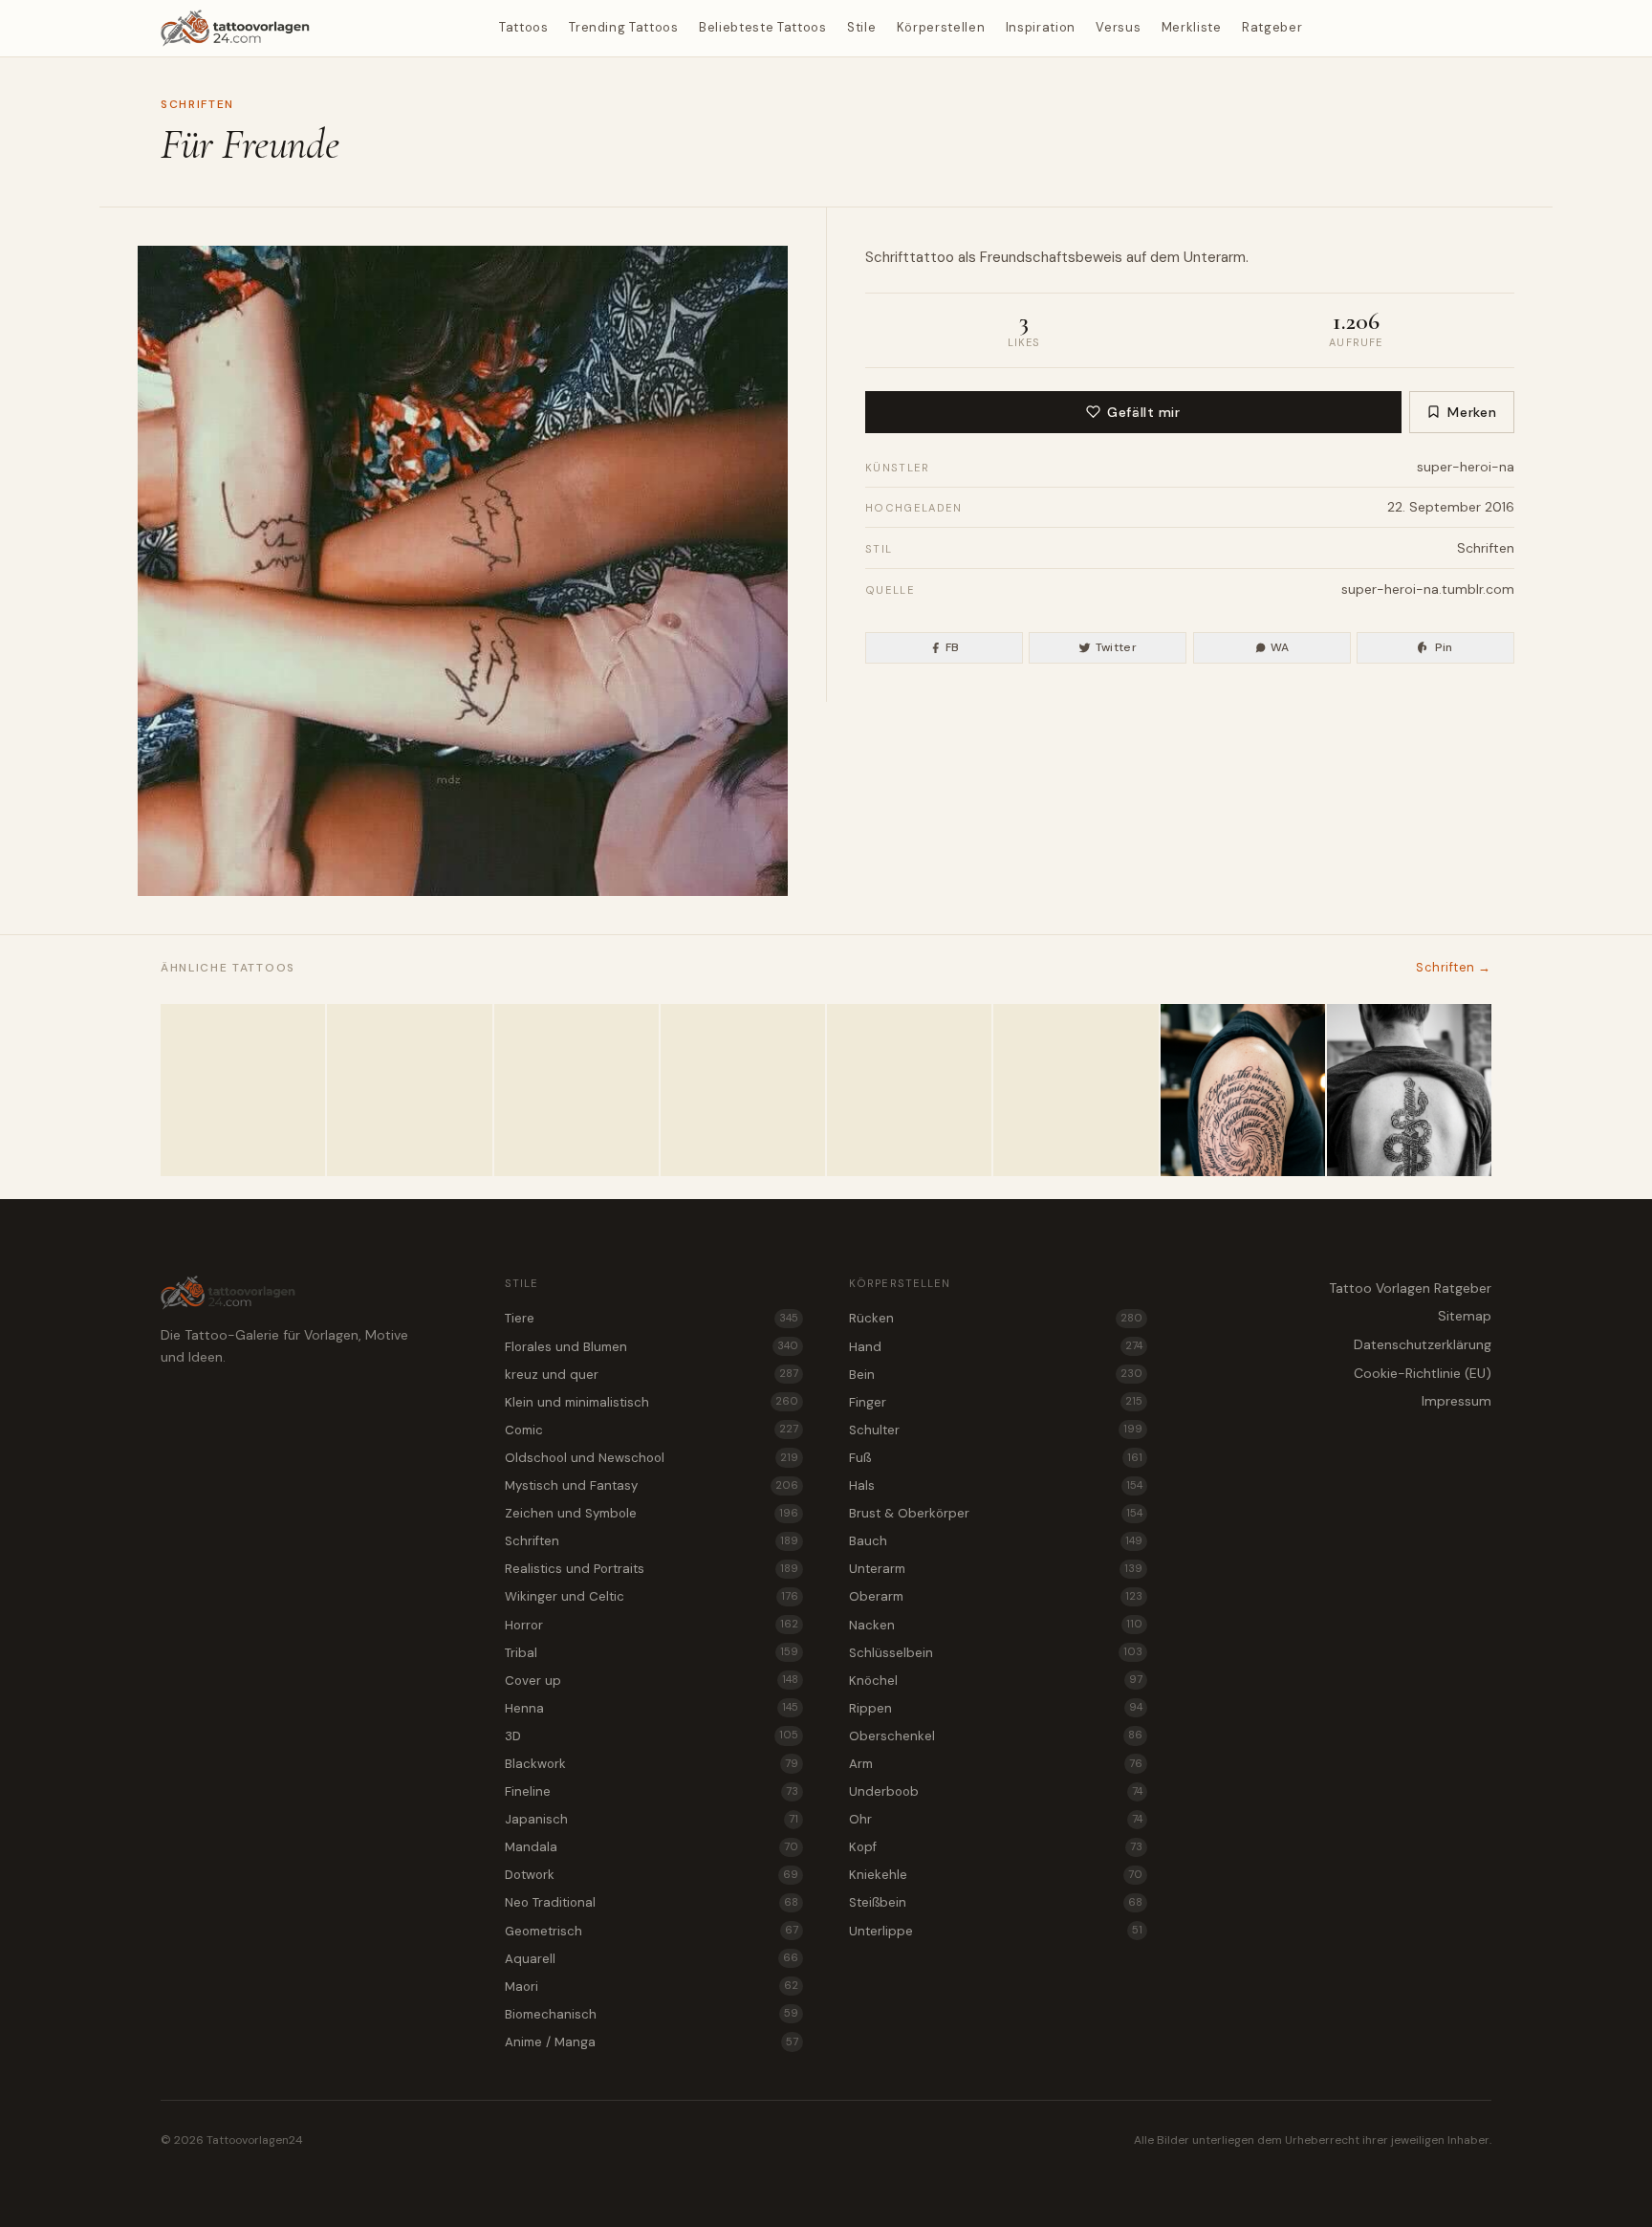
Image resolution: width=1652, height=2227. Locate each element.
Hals (996, 1485)
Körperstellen (941, 27)
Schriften (197, 104)
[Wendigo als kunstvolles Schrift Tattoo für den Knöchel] (909, 1090)
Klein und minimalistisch (652, 1402)
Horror (652, 1625)
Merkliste (1192, 27)
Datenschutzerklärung (1423, 1344)
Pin (1444, 647)
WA (1280, 647)
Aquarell (652, 1959)
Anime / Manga (652, 2042)
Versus (1118, 27)
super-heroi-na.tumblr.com (1428, 589)
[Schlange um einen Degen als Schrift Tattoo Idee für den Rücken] (1409, 1090)
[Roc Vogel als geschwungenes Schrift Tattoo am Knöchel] (1076, 1090)
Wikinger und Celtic (652, 1596)
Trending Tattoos (623, 27)
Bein (996, 1375)
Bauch (996, 1541)
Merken (1472, 412)
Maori (652, 1987)
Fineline (652, 1791)
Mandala (652, 1847)
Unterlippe (996, 1931)
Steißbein (996, 1902)
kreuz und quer (652, 1375)
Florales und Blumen (652, 1347)
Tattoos (524, 27)
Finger (996, 1402)
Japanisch (652, 1819)
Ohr (996, 1819)
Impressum (1456, 1401)
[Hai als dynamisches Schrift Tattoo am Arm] (243, 1090)
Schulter (996, 1430)
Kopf (996, 1847)
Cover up (652, 1681)
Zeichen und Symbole (652, 1513)
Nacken (996, 1625)
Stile (861, 27)
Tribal (652, 1653)
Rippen (996, 1708)
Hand (996, 1347)
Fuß (996, 1458)
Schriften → (1454, 967)
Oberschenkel (996, 1736)
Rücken (996, 1318)
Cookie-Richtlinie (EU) (1423, 1373)
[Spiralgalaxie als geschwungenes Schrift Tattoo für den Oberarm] (1243, 1090)
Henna (652, 1708)
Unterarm (1215, 257)
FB (953, 647)
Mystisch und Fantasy (652, 1485)
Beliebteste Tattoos (762, 27)
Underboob (996, 1791)
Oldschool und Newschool (652, 1458)
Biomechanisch (652, 2014)
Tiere (652, 1318)
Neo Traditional (652, 1902)
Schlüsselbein (996, 1653)
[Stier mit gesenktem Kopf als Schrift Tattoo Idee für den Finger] (576, 1090)
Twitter (1117, 647)
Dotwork (652, 1875)
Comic (652, 1430)
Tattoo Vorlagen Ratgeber (1410, 1288)
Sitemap (1465, 1316)
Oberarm (996, 1596)
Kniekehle (996, 1875)
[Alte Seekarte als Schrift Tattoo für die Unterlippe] (743, 1090)
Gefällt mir (1143, 412)
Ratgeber (1272, 27)
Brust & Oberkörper (996, 1513)
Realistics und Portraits (652, 1569)
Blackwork (652, 1764)
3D (652, 1736)
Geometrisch (652, 1931)
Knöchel (996, 1681)
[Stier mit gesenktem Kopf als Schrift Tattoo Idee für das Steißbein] (409, 1090)
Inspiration (1041, 27)
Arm (996, 1764)
